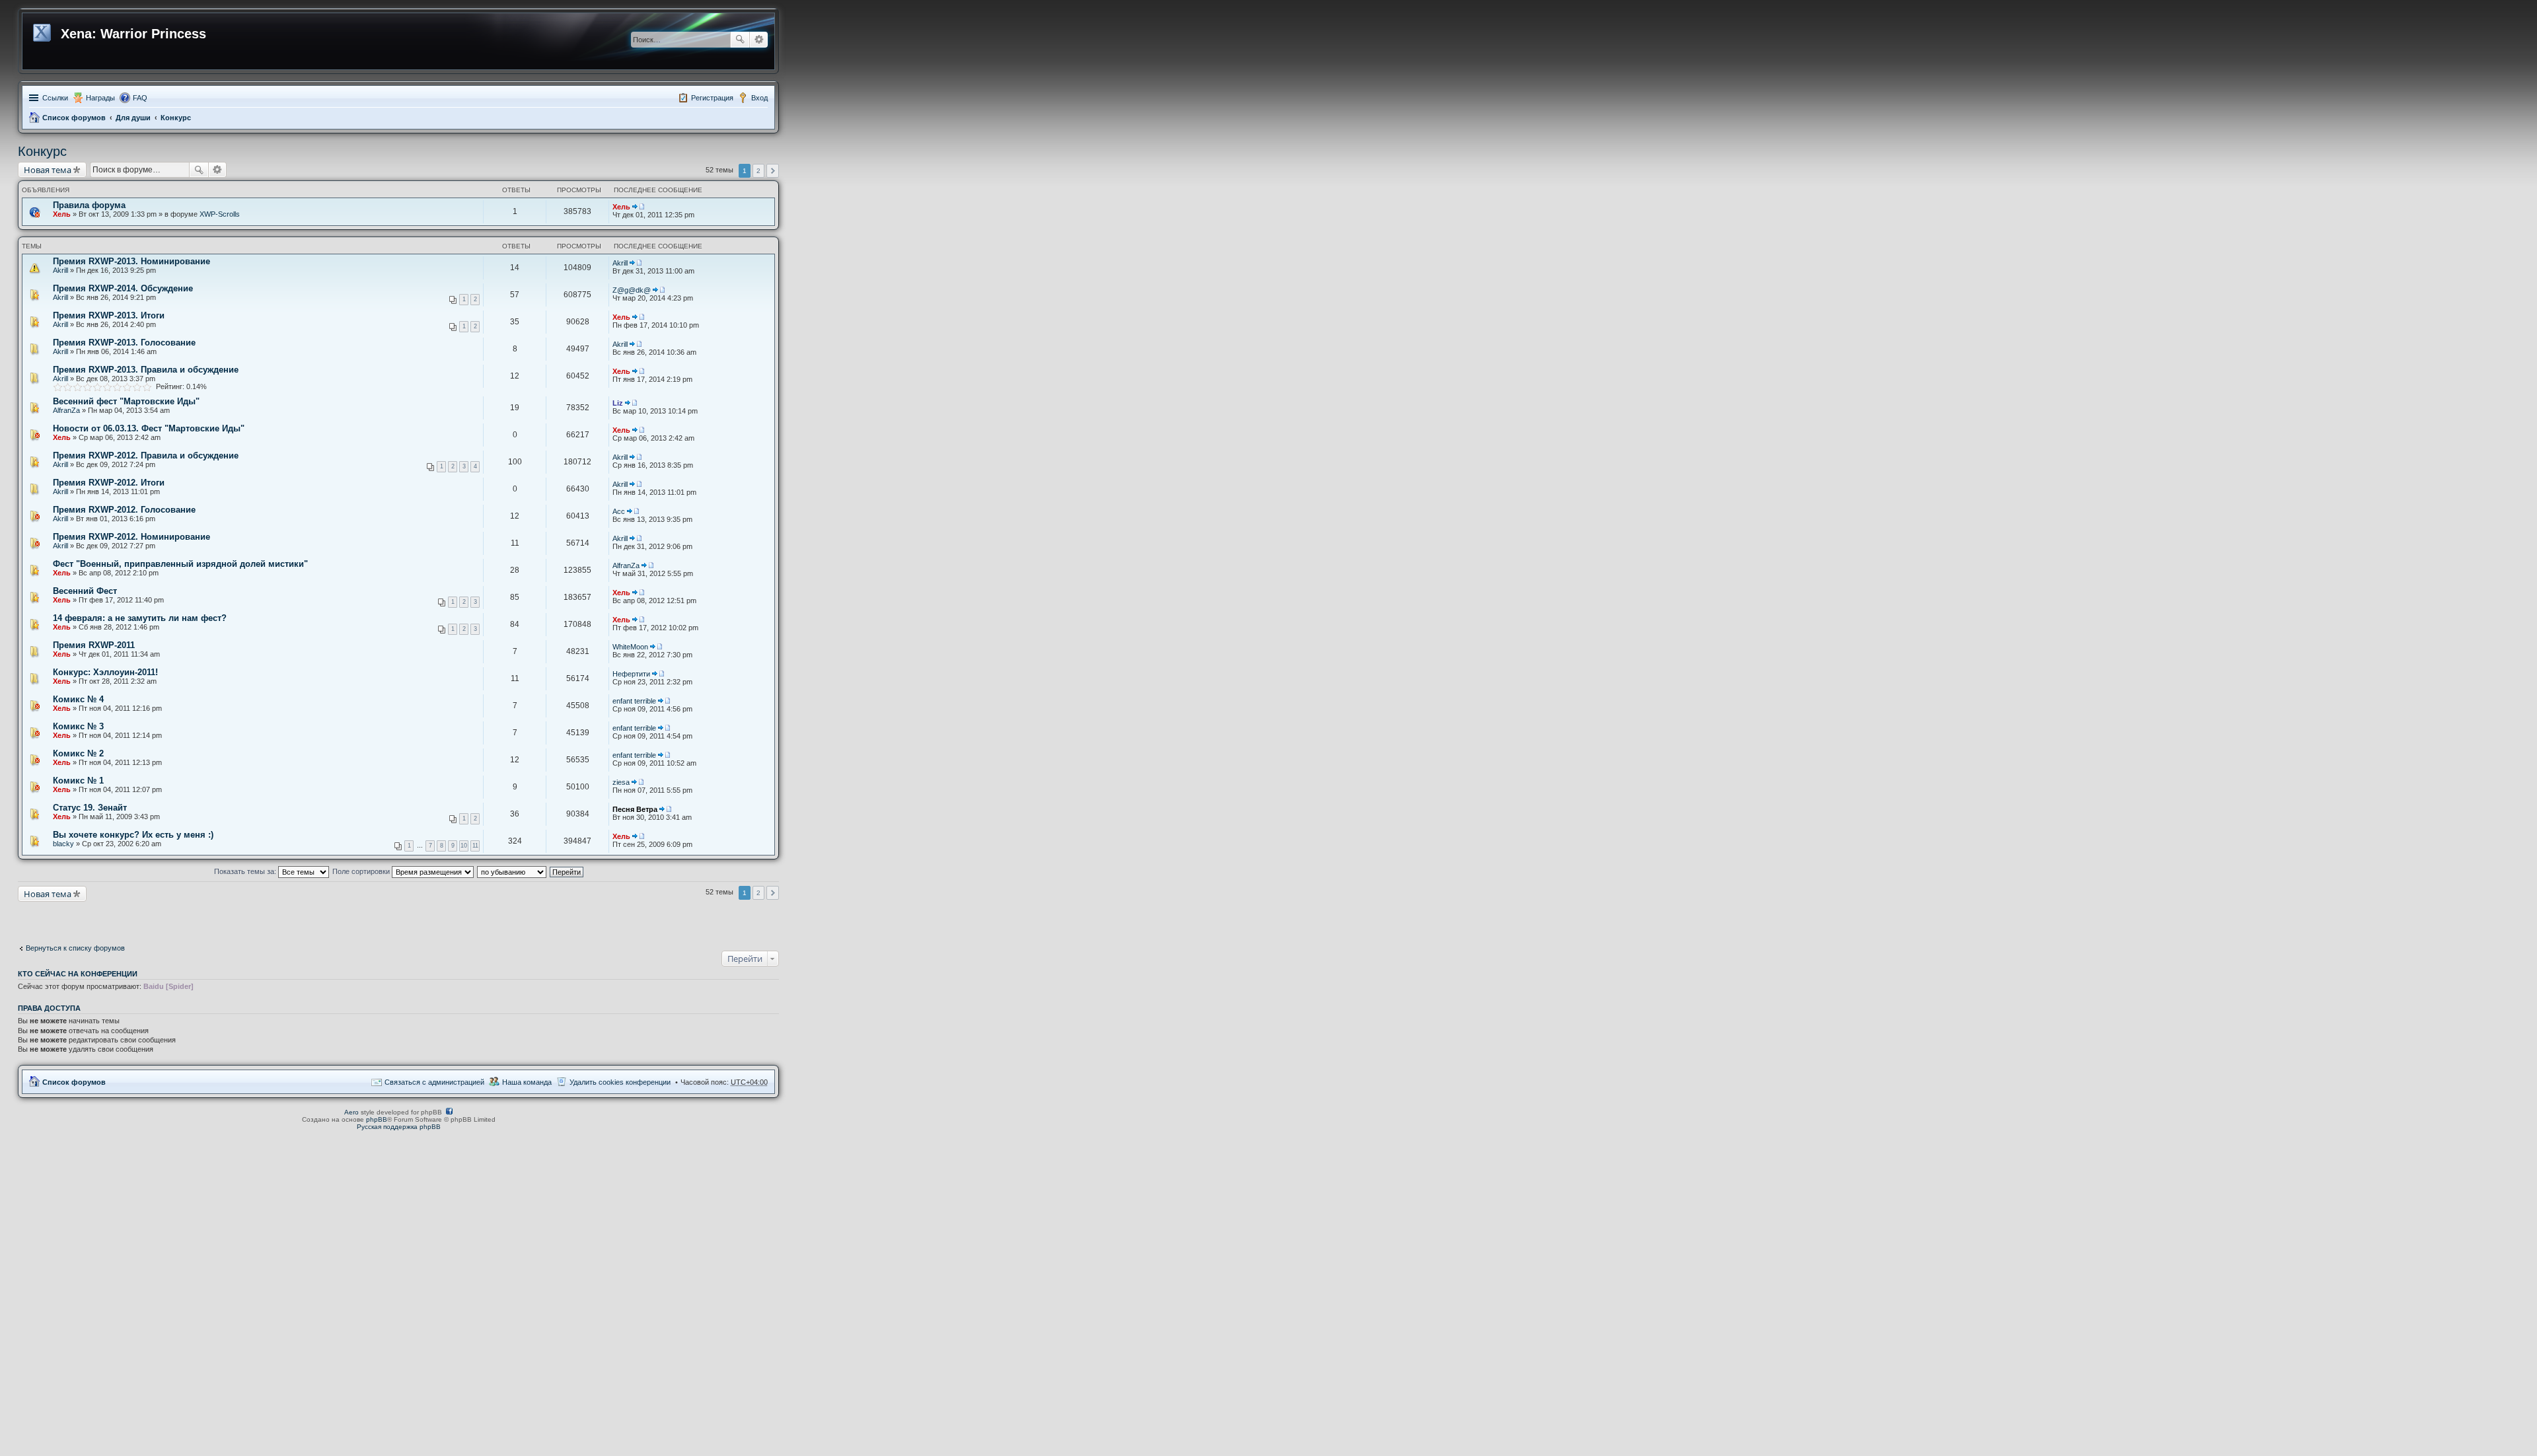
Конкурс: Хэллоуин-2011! (105, 672)
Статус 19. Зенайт (90, 808)
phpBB (377, 1119)
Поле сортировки (362, 871)
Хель (62, 214)
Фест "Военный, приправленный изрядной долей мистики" (180, 564)
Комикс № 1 (78, 781)
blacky (63, 844)
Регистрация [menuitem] (712, 98)
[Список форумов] (43, 30)
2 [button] (758, 171)
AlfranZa (66, 410)
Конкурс (176, 118)
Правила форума (89, 205)
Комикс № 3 (78, 726)
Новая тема (48, 170)
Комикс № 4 (78, 699)
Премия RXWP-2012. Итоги (109, 483)
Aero (351, 1112)
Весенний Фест (85, 591)
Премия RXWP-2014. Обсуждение (123, 288)
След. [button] (773, 171)
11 (475, 846)
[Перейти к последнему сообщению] (638, 207)
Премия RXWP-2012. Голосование (124, 510)
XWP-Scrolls (220, 214)
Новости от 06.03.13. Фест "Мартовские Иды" (149, 428)
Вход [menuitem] (759, 98)
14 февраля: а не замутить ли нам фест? (140, 618)
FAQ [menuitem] (140, 98)
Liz (618, 403)
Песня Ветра (635, 809)
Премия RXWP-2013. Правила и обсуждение (146, 370)
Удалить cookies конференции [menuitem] (620, 1082)
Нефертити (631, 674)
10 (464, 846)
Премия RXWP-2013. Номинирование (131, 261)
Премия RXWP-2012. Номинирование (131, 537)
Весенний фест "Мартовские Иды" (126, 401)
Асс (619, 511)
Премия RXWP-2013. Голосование (124, 343)
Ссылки (55, 98)
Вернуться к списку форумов (75, 948)
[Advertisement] (124, 918)
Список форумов (74, 118)
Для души (133, 118)
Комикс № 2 (78, 753)
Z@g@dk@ (632, 290)
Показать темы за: (246, 871)
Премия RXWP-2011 (94, 645)
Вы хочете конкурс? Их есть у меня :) (133, 835)
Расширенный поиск (759, 40)
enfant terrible (634, 701)
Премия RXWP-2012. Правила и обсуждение (146, 455)
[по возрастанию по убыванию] (512, 871)
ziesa (621, 782)
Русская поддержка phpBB (399, 1127)
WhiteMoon (630, 647)
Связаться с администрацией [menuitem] (434, 1082)
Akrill (60, 270)
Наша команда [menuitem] (527, 1082)
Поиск (740, 40)
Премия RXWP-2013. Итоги (109, 315)
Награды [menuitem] (100, 98)
